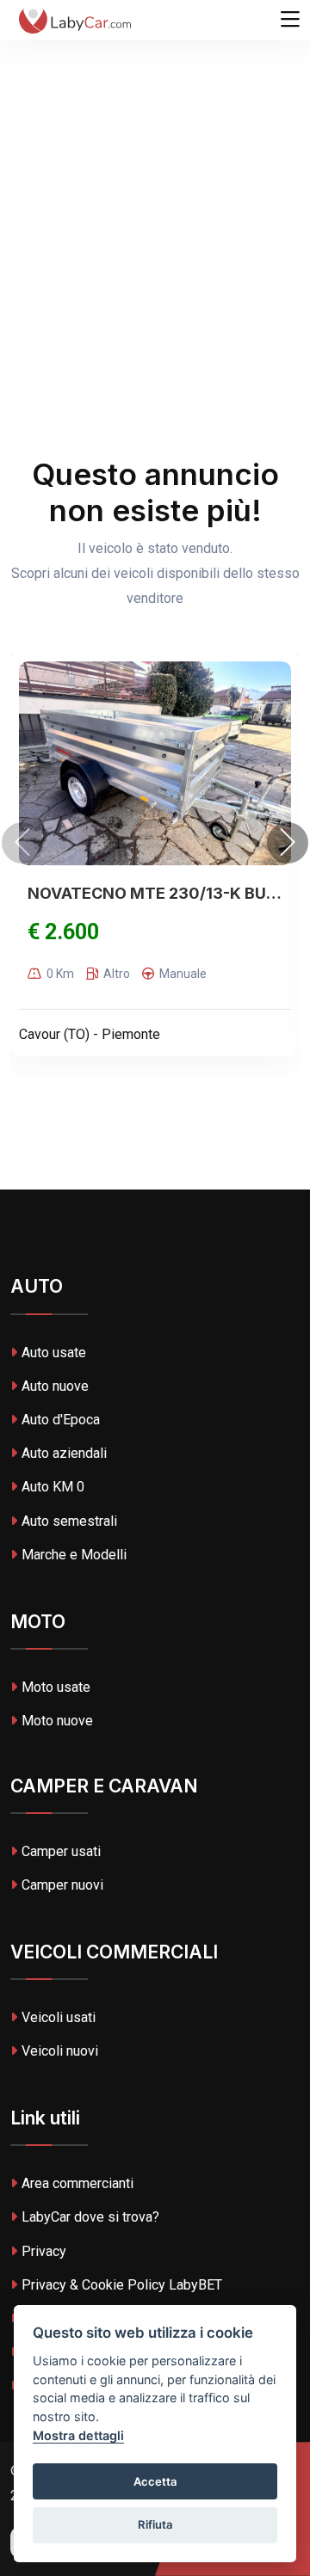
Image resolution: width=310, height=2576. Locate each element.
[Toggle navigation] (290, 20)
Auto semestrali (69, 1521)
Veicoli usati (59, 2017)
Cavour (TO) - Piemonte (90, 1034)
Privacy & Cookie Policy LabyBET (122, 2285)
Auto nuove (55, 1386)
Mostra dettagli (78, 2435)
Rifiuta (155, 2524)
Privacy (44, 2251)
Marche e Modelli (74, 1555)
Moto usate (56, 1687)
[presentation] (22, 843)
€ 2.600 (63, 932)
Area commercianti (77, 2183)
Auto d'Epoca (61, 1420)
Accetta (155, 2481)
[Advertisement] (155, 163)
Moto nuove (57, 1721)
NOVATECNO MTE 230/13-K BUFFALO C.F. (155, 893)
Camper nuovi (62, 1885)
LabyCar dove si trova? (90, 2217)
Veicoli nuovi (60, 2051)
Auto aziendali (64, 1453)
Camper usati (61, 1851)
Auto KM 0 (53, 1487)
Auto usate (54, 1353)
